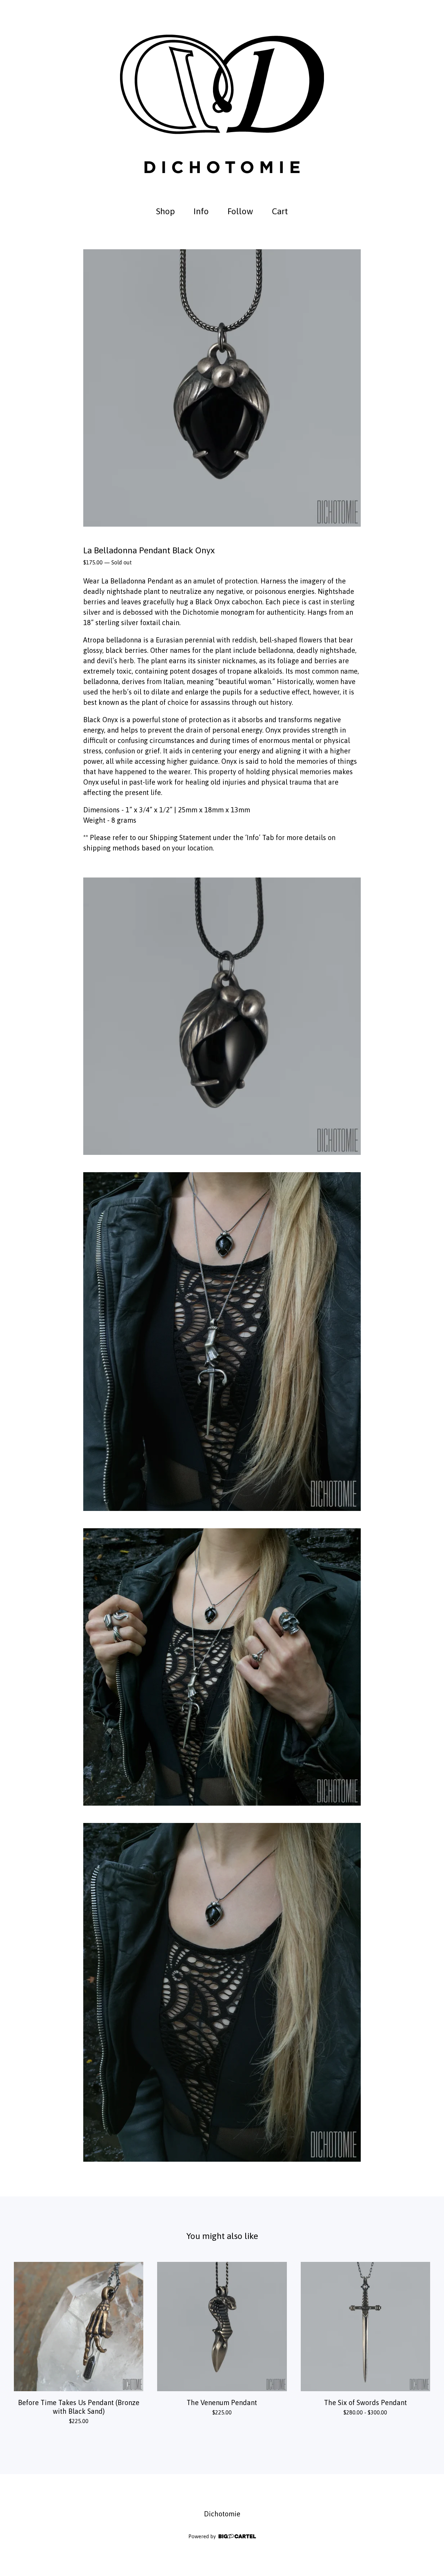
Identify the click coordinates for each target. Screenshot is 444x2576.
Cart (282, 210)
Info (201, 211)
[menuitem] (165, 211)
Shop (165, 211)
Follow (240, 211)
